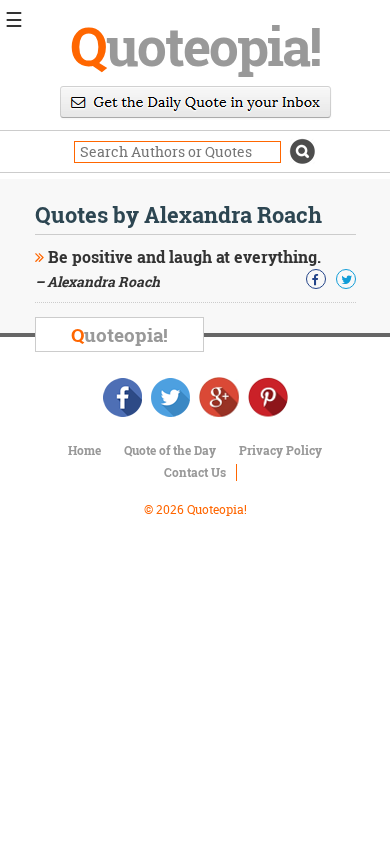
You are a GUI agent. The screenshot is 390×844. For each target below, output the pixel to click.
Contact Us (195, 472)
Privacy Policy (280, 450)
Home (84, 450)
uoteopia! (195, 45)
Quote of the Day (170, 450)
